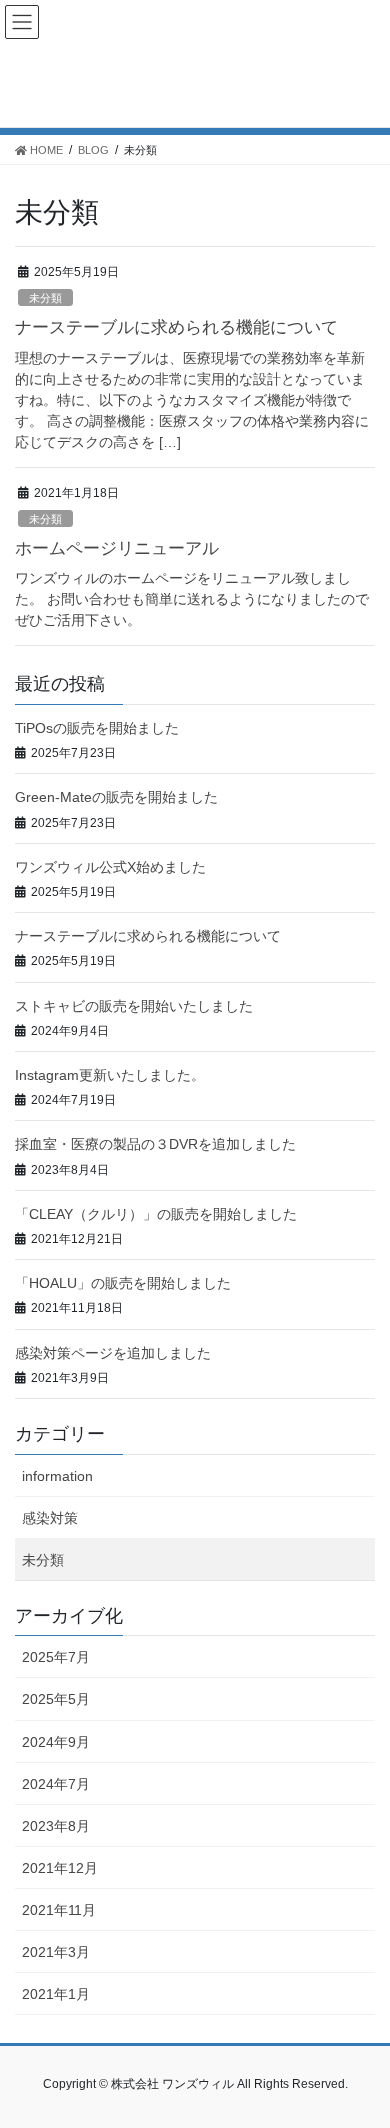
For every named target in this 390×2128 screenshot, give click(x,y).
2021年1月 (56, 1994)
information (57, 1476)
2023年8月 (56, 1826)
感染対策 (50, 1518)
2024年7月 (56, 1784)
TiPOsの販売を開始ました (97, 728)
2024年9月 (56, 1742)
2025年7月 (56, 1657)
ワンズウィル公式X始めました (110, 867)
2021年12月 (60, 1868)
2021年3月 (56, 1952)
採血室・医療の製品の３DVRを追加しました (155, 1144)
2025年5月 (56, 1699)
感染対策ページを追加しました (113, 1353)
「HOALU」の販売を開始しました (123, 1283)
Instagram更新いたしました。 (110, 1075)
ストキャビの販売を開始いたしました (134, 1006)
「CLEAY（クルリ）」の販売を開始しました (156, 1214)
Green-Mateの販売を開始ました (116, 797)
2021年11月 (59, 1910)
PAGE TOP (360, 2046)
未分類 (45, 298)
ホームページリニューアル (117, 548)
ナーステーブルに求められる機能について (176, 327)
